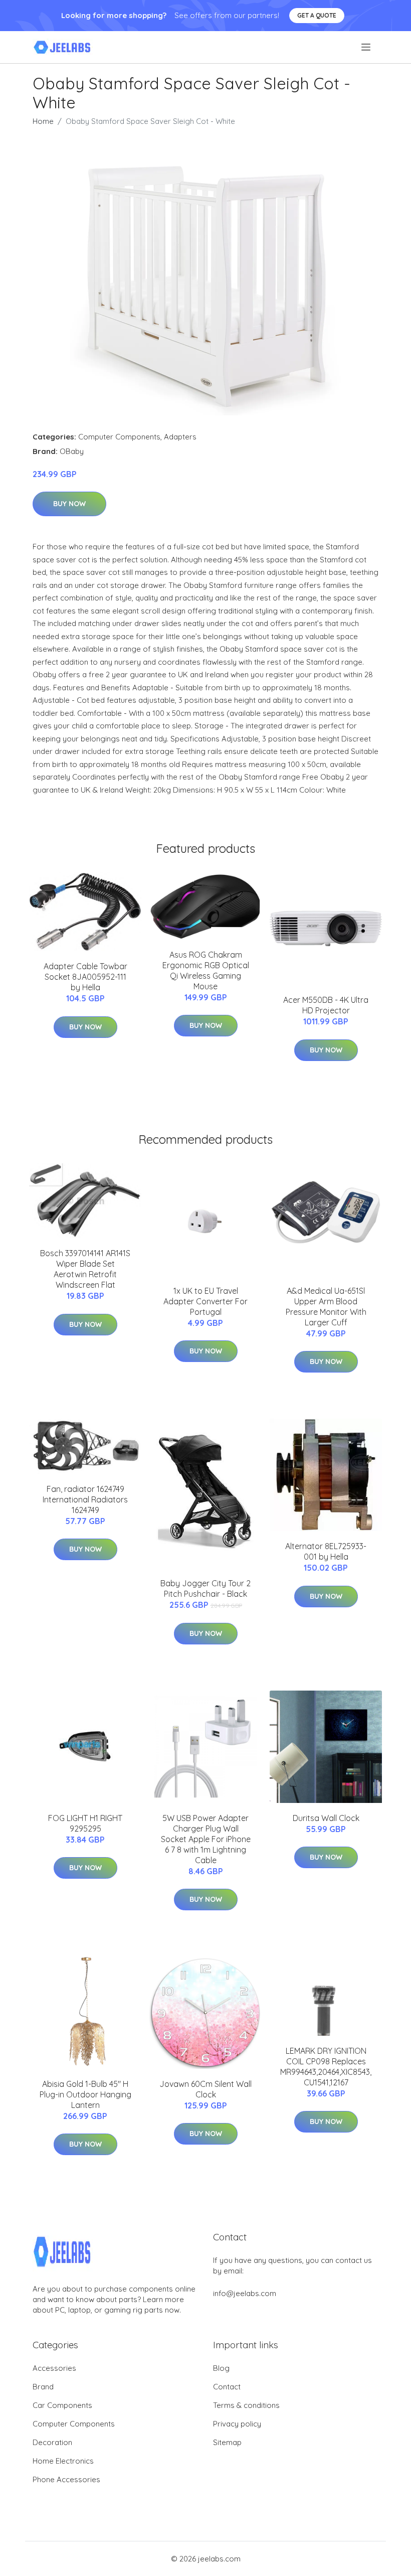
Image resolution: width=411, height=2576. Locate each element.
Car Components (62, 2405)
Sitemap (227, 2442)
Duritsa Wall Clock (326, 1818)
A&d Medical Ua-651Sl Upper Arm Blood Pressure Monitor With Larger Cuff (326, 1307)
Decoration (52, 2442)
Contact (227, 2387)
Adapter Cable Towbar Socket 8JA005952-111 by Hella (85, 977)
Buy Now (69, 504)
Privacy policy (237, 2424)
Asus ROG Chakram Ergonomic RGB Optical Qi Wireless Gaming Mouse (206, 970)
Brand (43, 2387)
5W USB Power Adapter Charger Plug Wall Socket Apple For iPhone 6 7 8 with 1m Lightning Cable (206, 1839)
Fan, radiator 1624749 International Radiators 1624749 (85, 1499)
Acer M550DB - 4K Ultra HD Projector (326, 1005)
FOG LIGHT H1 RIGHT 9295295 (85, 1823)
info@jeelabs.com (245, 2293)
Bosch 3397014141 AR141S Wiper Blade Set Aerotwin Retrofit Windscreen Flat (85, 1269)
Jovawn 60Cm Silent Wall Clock (205, 2089)
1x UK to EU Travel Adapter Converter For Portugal (205, 1301)
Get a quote (317, 15)
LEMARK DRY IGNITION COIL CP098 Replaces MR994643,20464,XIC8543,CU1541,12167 (326, 2067)
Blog (221, 2368)
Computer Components (119, 437)
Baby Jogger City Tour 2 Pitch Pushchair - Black (205, 1588)
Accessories (54, 2368)
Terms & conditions (246, 2405)
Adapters (180, 437)
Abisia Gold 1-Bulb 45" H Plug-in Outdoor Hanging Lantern (85, 2094)
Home (43, 121)
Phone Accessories (66, 2479)
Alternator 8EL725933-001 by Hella (326, 1551)
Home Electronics (63, 2461)
